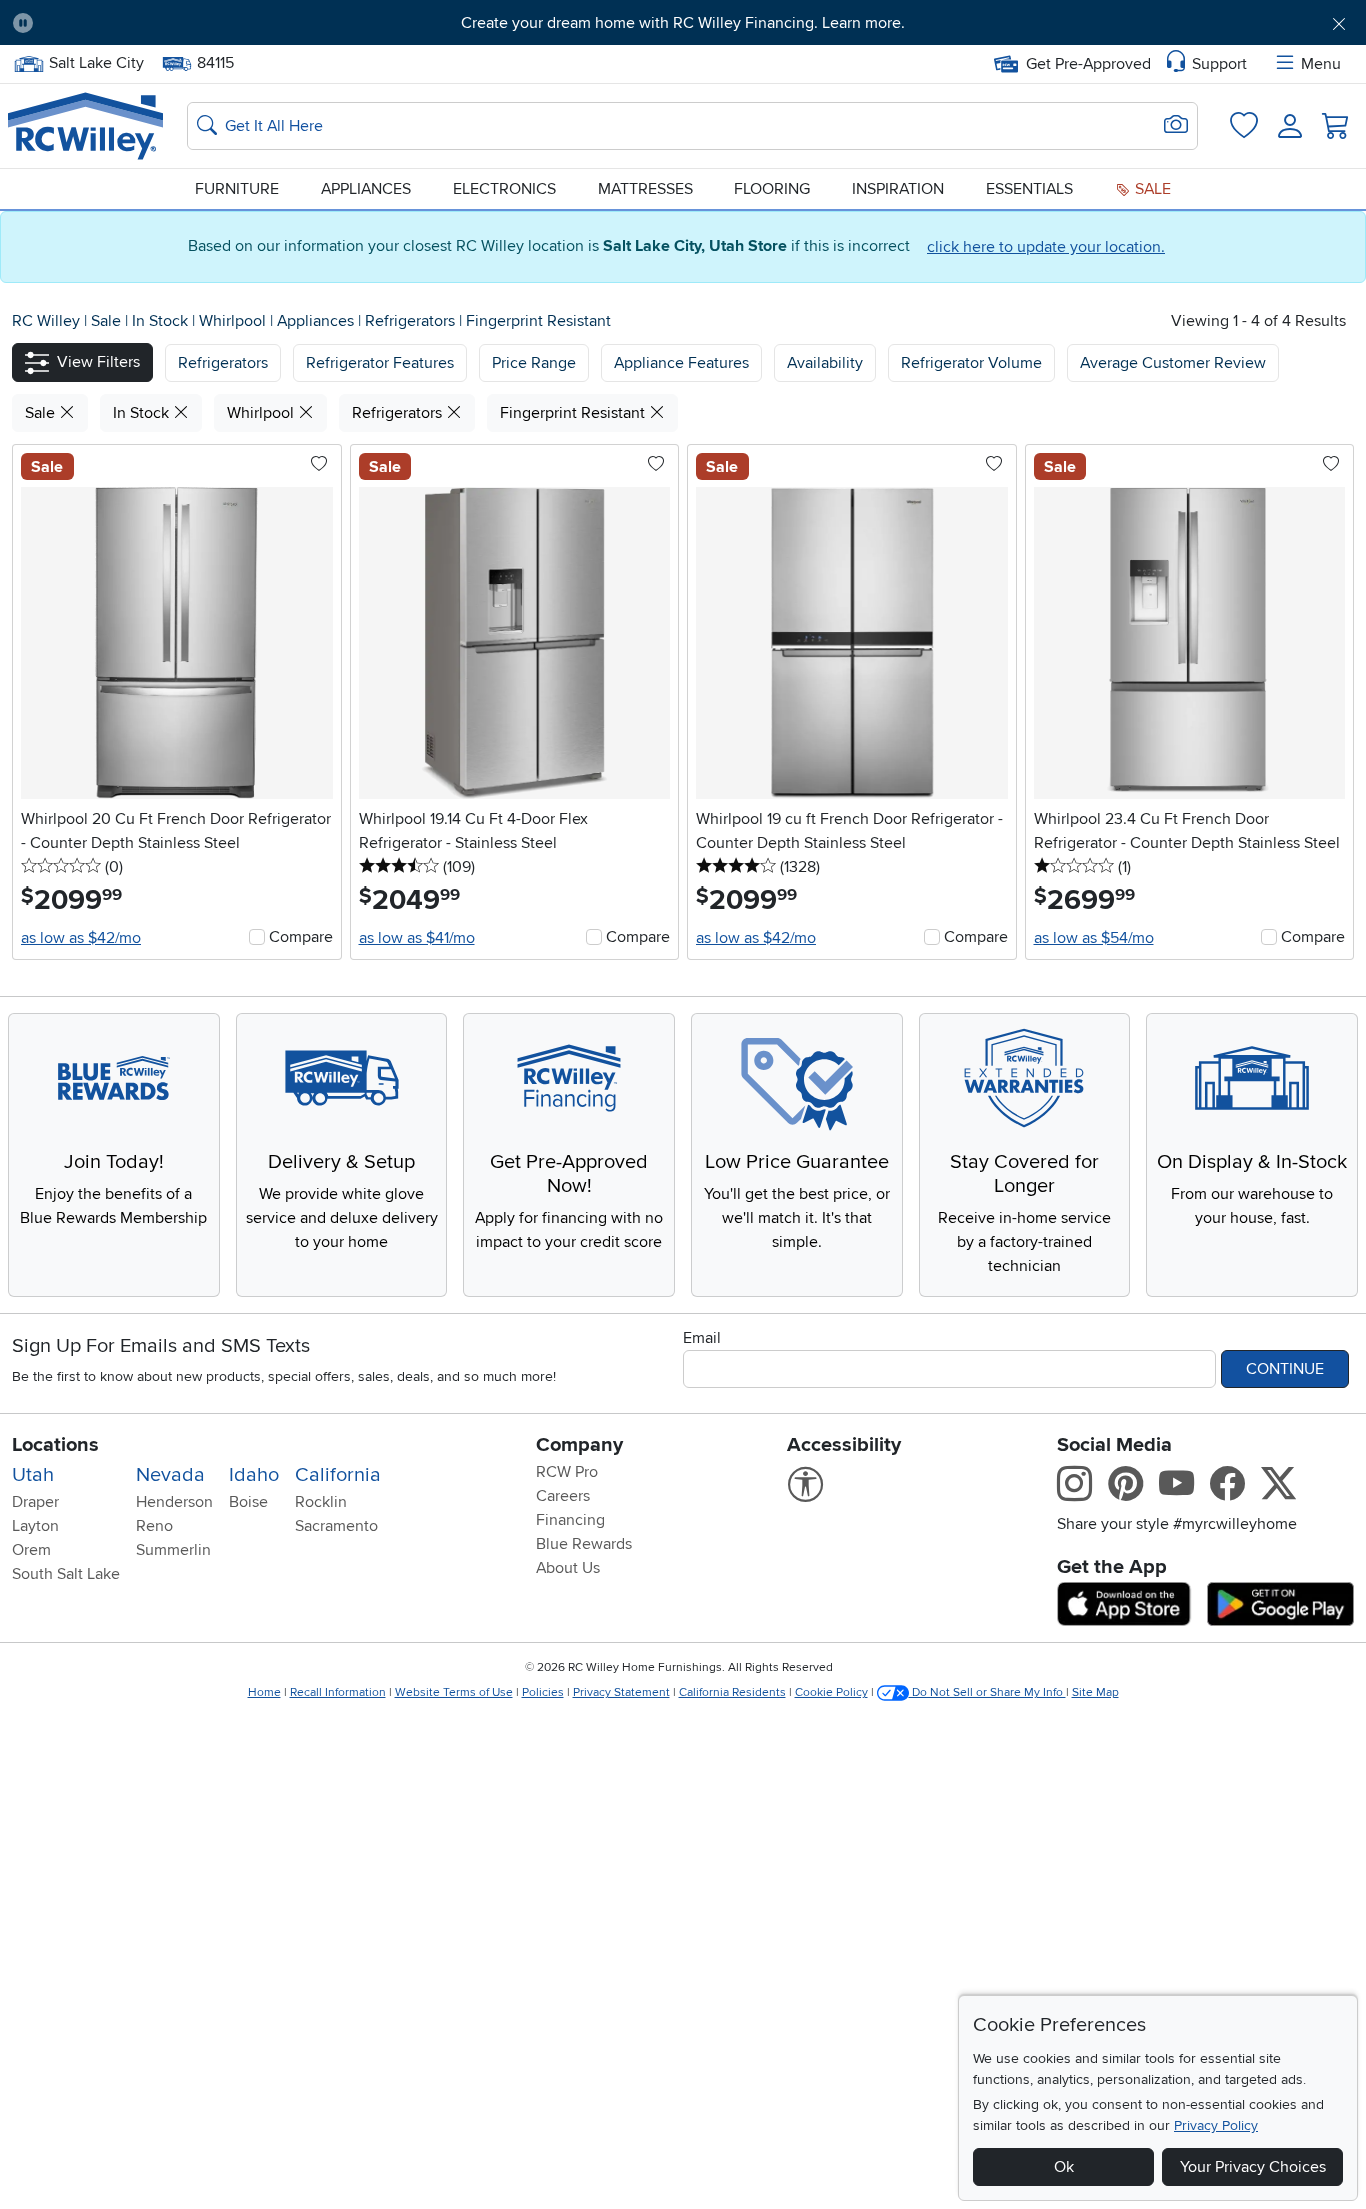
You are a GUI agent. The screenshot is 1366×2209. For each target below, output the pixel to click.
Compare (301, 937)
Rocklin (321, 1502)
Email (702, 1338)
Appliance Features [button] (681, 363)
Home (264, 1692)
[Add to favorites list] (319, 465)
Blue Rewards (584, 1544)
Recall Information (338, 1692)
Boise (248, 1502)
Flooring (772, 189)
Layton (35, 1526)
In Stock (162, 321)
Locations (55, 1445)
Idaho (254, 1475)
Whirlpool (234, 321)
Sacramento (336, 1526)
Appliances (366, 189)
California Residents (732, 1692)
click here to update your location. (1046, 247)
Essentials (1029, 189)
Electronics (504, 189)
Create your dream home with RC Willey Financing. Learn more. (683, 23)
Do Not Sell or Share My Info (987, 1692)
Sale (1151, 189)
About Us (568, 1568)
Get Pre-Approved (1088, 64)
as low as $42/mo (81, 938)
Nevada (170, 1475)
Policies (543, 1692)
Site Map (1095, 1692)
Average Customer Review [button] (1173, 363)
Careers (563, 1496)
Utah (33, 1475)
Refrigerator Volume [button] (971, 363)
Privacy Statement (621, 1692)
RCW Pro (567, 1472)
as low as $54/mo (1094, 938)
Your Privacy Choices (1253, 2167)
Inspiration (898, 189)
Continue (1285, 1369)
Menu (1321, 64)
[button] (153, 23)
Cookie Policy (831, 1692)
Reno (154, 1526)
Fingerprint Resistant (538, 321)
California (338, 1475)
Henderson (174, 1502)
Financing (570, 1520)
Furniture (237, 189)
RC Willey (46, 321)
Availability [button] (825, 363)
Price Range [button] (534, 363)
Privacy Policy (1216, 2125)
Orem (31, 1550)
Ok (1064, 2167)
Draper (35, 1502)
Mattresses (645, 189)
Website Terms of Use (454, 1692)
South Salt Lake (66, 1574)
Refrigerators (412, 321)
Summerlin (173, 1550)
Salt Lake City (96, 61)
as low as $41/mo (417, 938)
